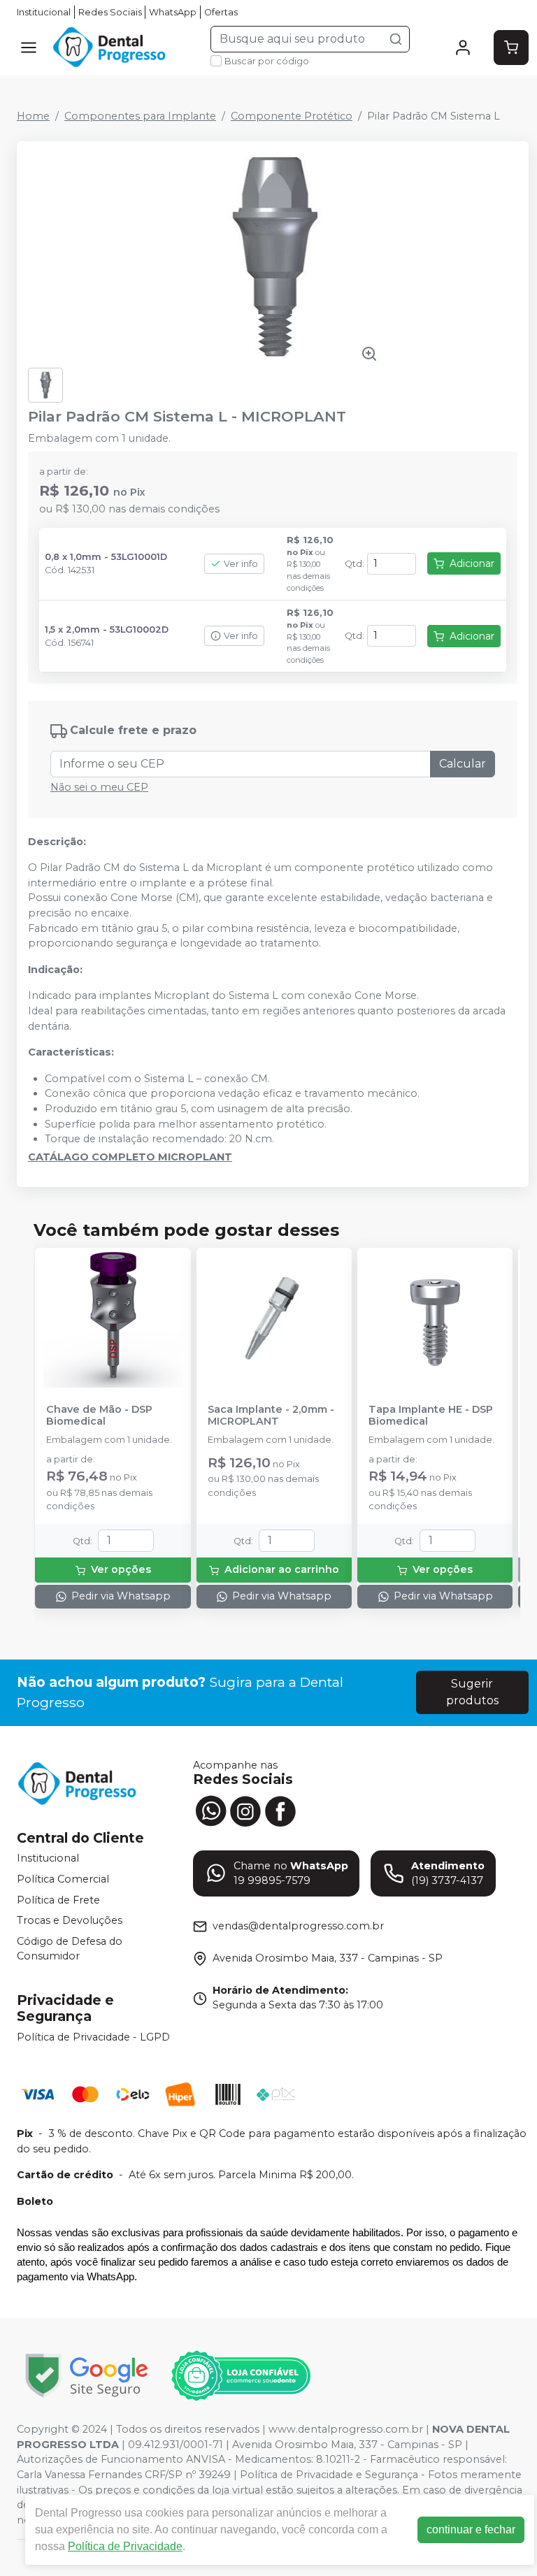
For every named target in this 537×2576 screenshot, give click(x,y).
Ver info (241, 564)
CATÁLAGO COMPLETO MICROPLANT (130, 1157)
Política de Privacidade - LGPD (93, 2037)
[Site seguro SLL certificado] (87, 2376)
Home (33, 116)
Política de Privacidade (125, 2546)
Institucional (44, 12)
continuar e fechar (471, 2530)
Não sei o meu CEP (99, 787)
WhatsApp (173, 12)
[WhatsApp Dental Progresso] (210, 1810)
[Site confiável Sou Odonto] (241, 2376)
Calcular (463, 764)
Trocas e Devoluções (70, 1920)
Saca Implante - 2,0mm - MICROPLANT (271, 1416)
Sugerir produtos (472, 1692)
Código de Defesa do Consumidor (70, 1949)
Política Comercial (63, 1879)
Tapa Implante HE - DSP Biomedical (431, 1416)
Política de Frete (58, 1900)
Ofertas (221, 12)
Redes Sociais (110, 12)
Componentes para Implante (140, 116)
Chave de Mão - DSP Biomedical (99, 1416)
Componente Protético (292, 116)
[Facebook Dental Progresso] (280, 1810)
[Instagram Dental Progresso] (245, 1810)
